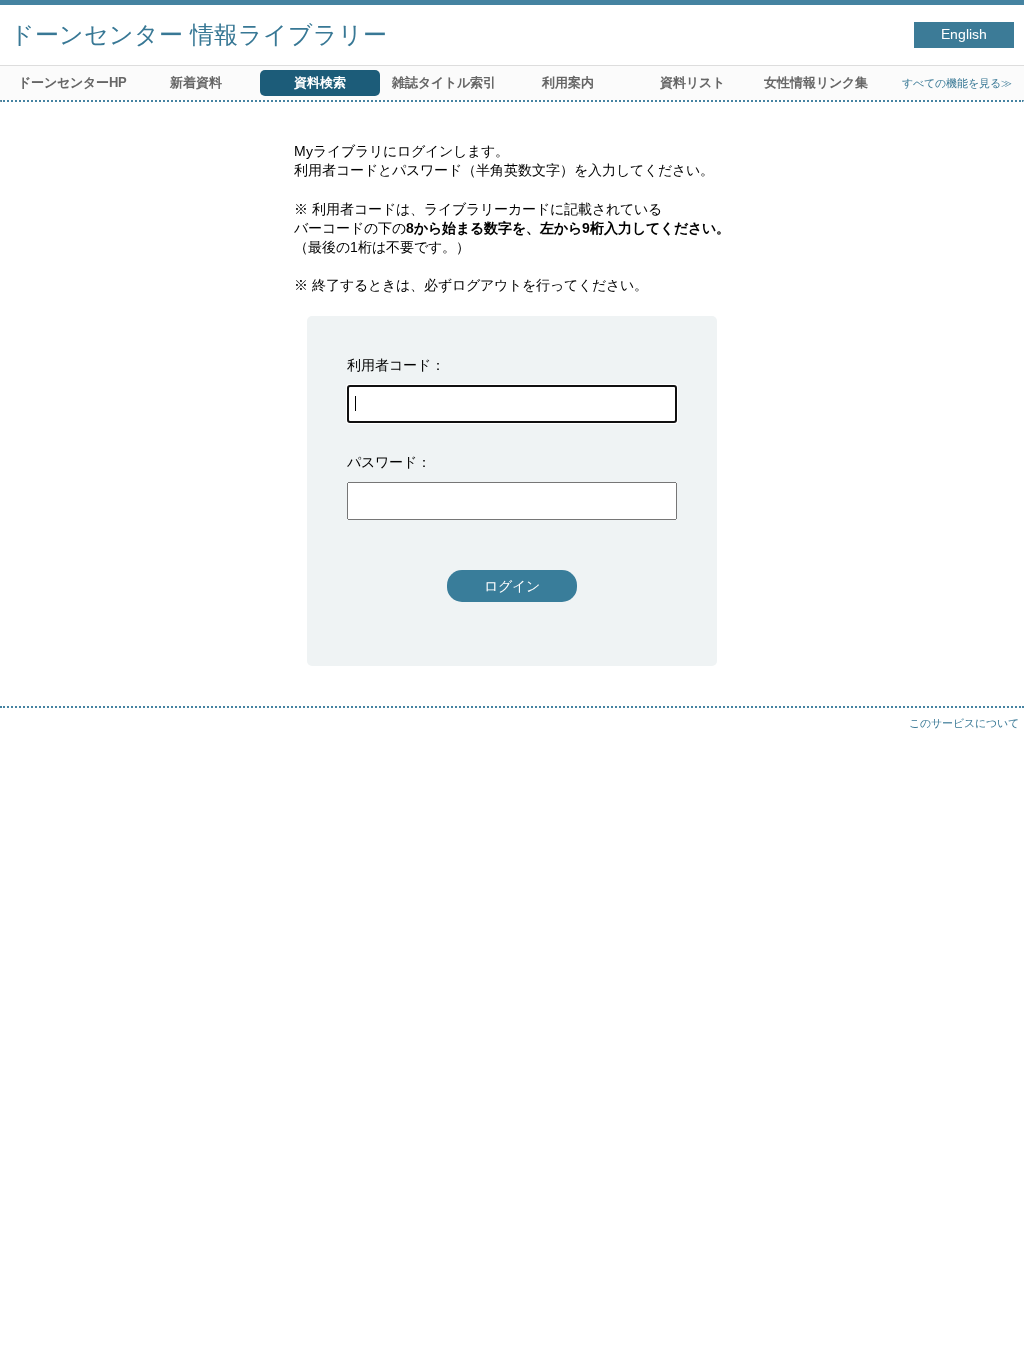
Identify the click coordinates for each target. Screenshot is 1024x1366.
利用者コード (389, 365)
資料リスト (692, 82)
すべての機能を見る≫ (957, 83)
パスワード (382, 462)
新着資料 (196, 82)
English (964, 34)
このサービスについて (964, 723)
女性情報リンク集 (816, 82)
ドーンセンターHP (72, 82)
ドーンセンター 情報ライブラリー (198, 34)
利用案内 (568, 82)
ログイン (512, 586)
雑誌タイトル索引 (444, 82)
